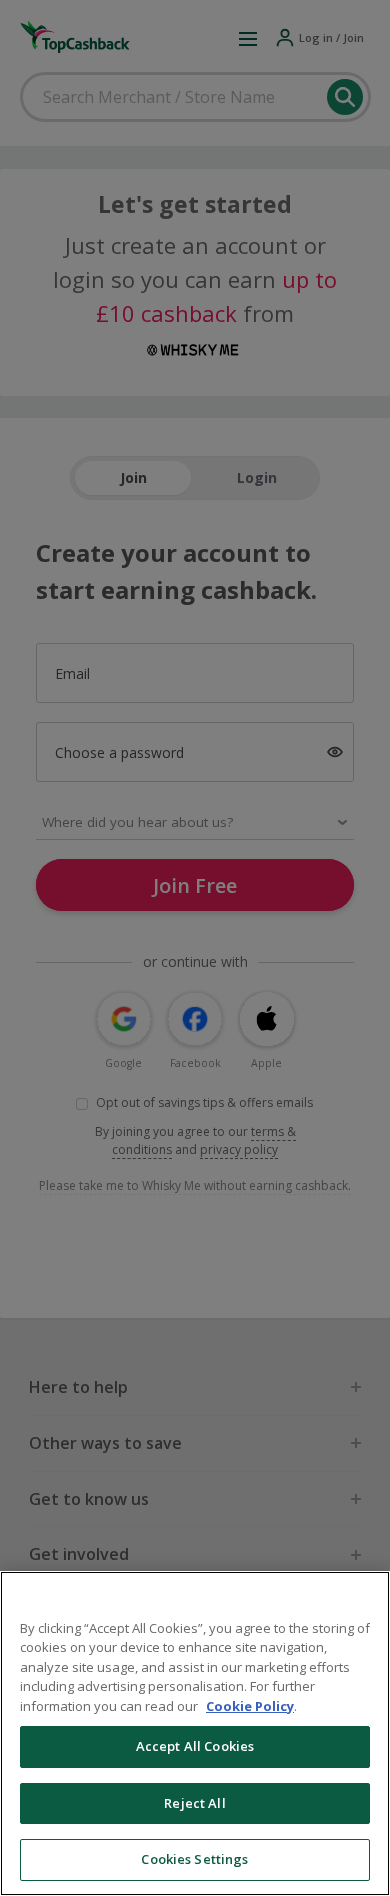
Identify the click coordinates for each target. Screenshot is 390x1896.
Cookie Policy (250, 1706)
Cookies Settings (194, 1859)
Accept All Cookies (195, 1746)
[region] (195, 1733)
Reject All (194, 1803)
